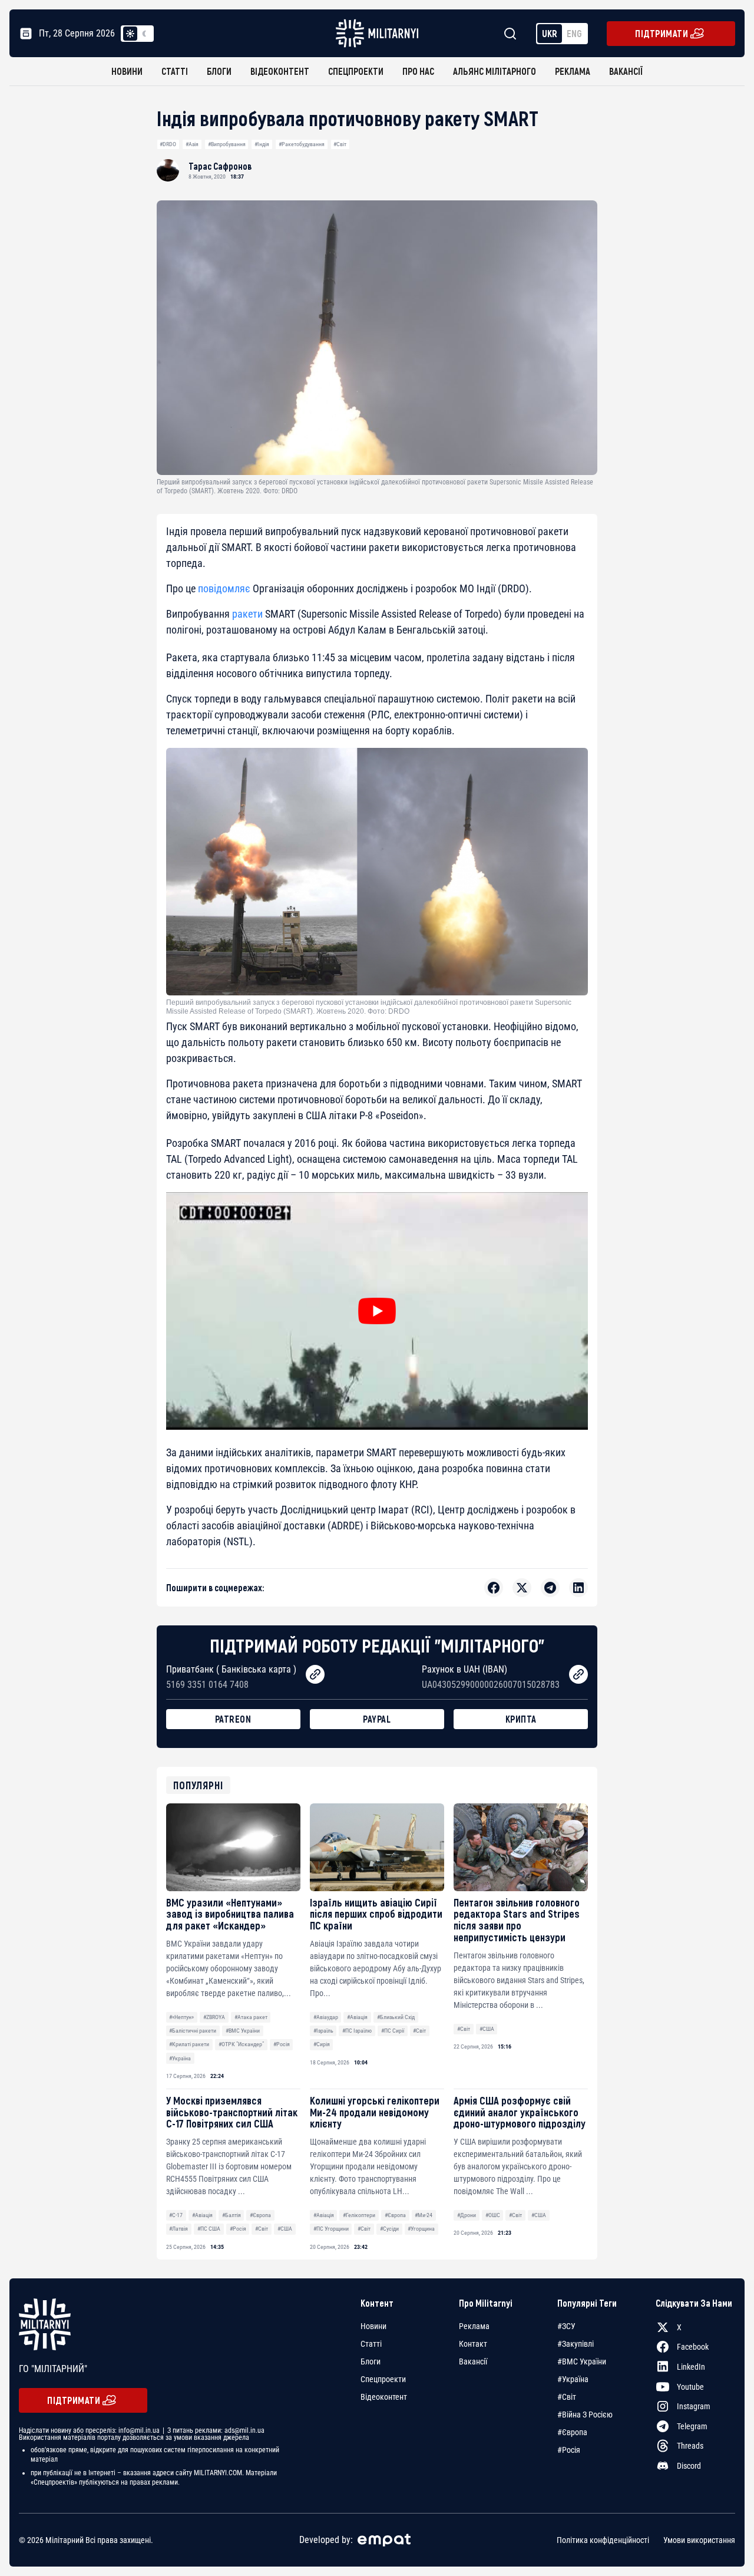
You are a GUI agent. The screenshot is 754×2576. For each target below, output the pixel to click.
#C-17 (176, 2215)
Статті (175, 71)
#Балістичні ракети (193, 2031)
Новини (127, 71)
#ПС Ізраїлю (357, 2031)
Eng (574, 33)
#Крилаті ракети (189, 2044)
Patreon (233, 1719)
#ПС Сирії (393, 2031)
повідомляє (224, 588)
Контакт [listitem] (473, 2344)
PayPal (377, 1719)
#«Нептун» (181, 2017)
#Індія (262, 144)
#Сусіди (389, 2229)
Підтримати (662, 33)
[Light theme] (130, 34)
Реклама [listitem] (474, 2326)
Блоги (219, 71)
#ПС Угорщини (331, 2229)
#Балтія (232, 2215)
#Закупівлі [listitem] (576, 2344)
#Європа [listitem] (572, 2432)
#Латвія (178, 2229)
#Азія (192, 144)
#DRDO (168, 144)
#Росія (282, 2044)
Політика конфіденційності (603, 2540)
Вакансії (626, 71)
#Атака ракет (251, 2017)
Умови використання (699, 2540)
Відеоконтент (280, 71)
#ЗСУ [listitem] (566, 2326)
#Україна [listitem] (573, 2379)
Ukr (550, 33)
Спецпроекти (356, 71)
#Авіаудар (326, 2017)
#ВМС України (243, 2031)
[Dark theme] (144, 34)
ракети (247, 614)
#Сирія (322, 2044)
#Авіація (357, 2017)
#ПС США (209, 2229)
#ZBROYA (214, 2017)
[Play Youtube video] (377, 1311)
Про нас (418, 71)
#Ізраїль (323, 2031)
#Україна (180, 2058)
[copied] (315, 1674)
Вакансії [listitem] (473, 2361)
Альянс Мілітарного (495, 71)
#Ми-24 (424, 2215)
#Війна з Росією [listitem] (585, 2415)
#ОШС (493, 2215)
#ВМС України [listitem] (582, 2361)
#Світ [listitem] (567, 2397)
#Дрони (467, 2215)
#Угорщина (421, 2229)
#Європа (260, 2215)
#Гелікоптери (359, 2215)
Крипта (521, 1719)
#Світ (340, 144)
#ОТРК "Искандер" (241, 2044)
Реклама (573, 71)
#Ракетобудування (302, 144)
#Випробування (227, 144)
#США (487, 2029)
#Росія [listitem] (569, 2450)
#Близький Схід (396, 2017)
